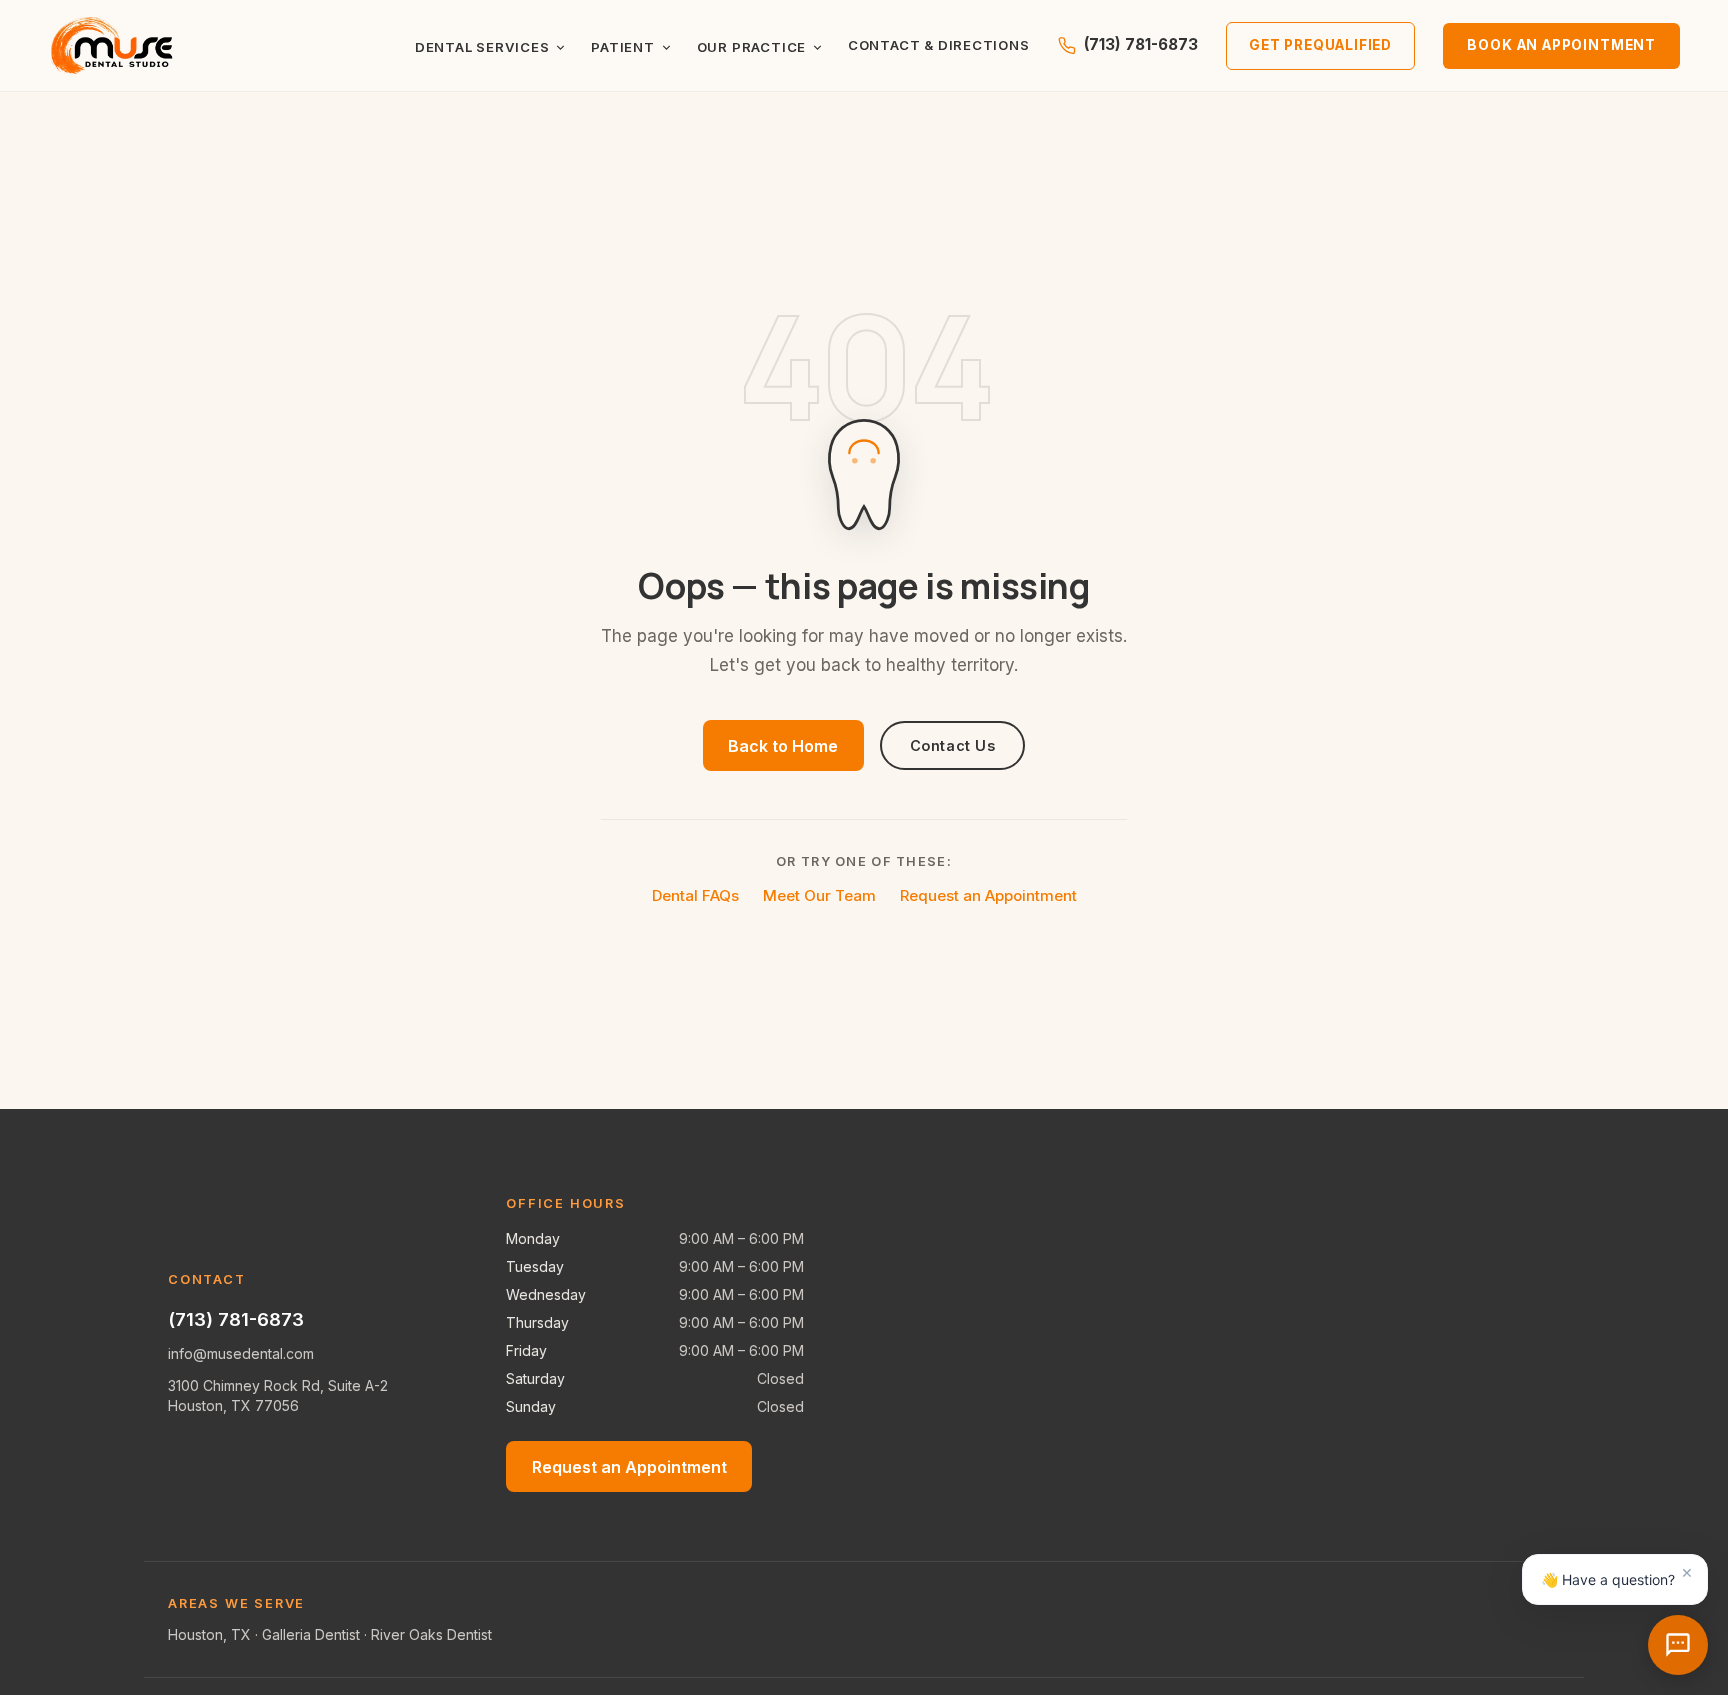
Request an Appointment (988, 895)
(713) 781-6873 (1141, 44)
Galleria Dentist (311, 1634)
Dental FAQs (695, 895)
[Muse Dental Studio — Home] (112, 46)
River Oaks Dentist (431, 1634)
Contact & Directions (939, 45)
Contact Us (953, 745)
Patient (623, 47)
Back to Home (783, 746)
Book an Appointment (1561, 45)
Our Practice (751, 47)
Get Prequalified (1320, 45)
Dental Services (482, 47)
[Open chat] (1678, 1645)
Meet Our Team (819, 895)
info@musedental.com (241, 1353)
